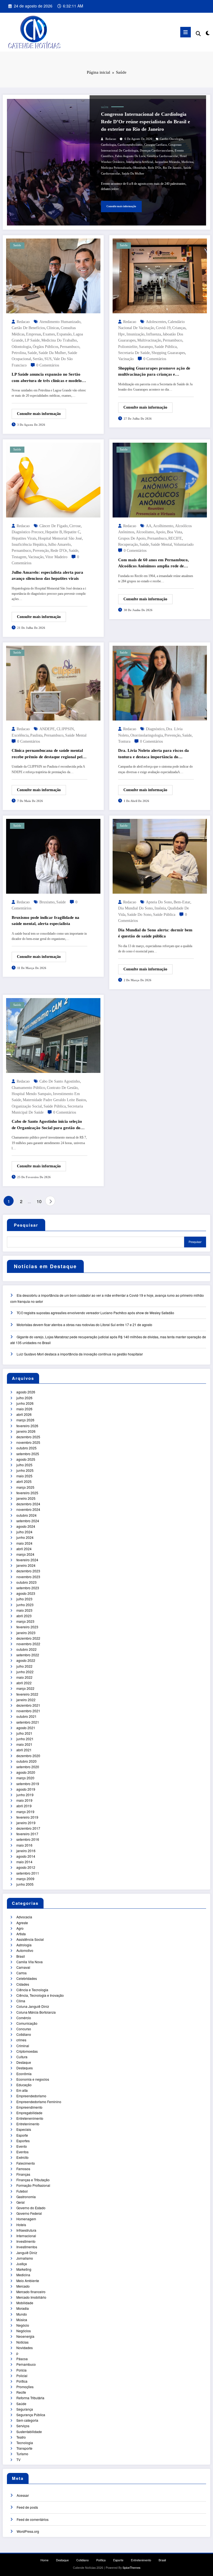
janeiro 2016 (26, 1851)
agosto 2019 (26, 1789)
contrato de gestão (62, 1088)
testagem (19, 557)
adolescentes (156, 322)
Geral (21, 2202)
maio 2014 (24, 1862)
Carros (21, 1973)
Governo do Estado (31, 2208)
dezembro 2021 (28, 1705)
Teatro (21, 2437)
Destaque (24, 2062)
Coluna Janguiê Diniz (33, 2006)
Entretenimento (28, 2124)
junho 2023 (25, 1605)
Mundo (22, 2314)
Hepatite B (54, 532)
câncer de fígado (54, 526)
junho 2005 (25, 1884)
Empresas (34, 334)
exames (49, 334)
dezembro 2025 (28, 1437)
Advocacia (24, 1917)
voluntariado (184, 544)
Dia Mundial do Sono (135, 908)
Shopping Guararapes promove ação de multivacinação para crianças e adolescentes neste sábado (154, 372)
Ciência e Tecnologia (32, 1990)
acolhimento (163, 526)
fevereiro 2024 (27, 1560)
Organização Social (27, 1106)
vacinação (126, 359)
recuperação (128, 544)
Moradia (23, 2308)
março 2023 (25, 1621)
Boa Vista (174, 532)
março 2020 (25, 1778)
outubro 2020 (26, 1761)
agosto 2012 (26, 1867)
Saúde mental (161, 544)
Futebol (22, 2191)
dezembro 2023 (28, 1571)
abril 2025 (24, 1481)
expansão (64, 334)
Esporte (22, 2135)
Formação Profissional (33, 2185)
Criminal (23, 2046)
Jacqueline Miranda (167, 162)
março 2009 (25, 1879)
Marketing (24, 2269)
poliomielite (128, 347)
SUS (48, 359)
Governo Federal (29, 2213)
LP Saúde (32, 340)
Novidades (25, 2348)
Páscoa (22, 2359)
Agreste (22, 1923)
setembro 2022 (28, 1655)
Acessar (23, 2495)
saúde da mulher (133, 174)
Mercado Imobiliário (31, 2297)
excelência (20, 735)
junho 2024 (25, 1537)
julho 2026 (24, 1398)
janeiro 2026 (26, 1431)
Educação (24, 2085)
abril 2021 (24, 1750)
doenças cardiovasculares (156, 151)
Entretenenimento (30, 2118)
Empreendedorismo (31, 2096)
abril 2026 (24, 1414)
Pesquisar (26, 1225)
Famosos (23, 2169)
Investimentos (27, 2247)
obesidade (140, 168)
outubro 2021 (26, 1716)
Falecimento (26, 2163)
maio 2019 (24, 1800)
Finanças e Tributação (33, 2180)
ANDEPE (47, 729)
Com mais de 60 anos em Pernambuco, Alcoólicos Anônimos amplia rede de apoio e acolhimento (154, 563)
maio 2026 (24, 1409)
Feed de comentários (33, 2519)
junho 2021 (25, 1739)
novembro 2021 (28, 1711)
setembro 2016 (28, 1839)
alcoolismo (145, 532)
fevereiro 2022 (27, 1694)
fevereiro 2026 (27, 1426)
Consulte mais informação (121, 206)
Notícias (22, 2342)
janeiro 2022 (26, 1700)
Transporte (24, 2448)
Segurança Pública (31, 2415)
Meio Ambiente (28, 2281)
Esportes (23, 2141)
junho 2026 (25, 1403)
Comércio (24, 2018)
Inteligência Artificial (140, 162)
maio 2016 (24, 1845)
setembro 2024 (28, 1521)
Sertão (38, 359)
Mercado (23, 2286)
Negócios (24, 2331)
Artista (21, 1934)
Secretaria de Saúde (134, 353)
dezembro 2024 (28, 1504)
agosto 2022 (26, 1660)
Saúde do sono (139, 915)
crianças (179, 328)
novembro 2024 (28, 1509)
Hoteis (21, 2225)
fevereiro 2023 (27, 1627)
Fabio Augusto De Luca (130, 156)
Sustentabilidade (29, 2432)
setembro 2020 (28, 1767)
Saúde (105, 107)
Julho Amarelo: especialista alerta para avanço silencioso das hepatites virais (47, 576)
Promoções (25, 2387)
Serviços (23, 2426)
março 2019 (25, 1812)
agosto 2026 (26, 1392)
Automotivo (25, 1950)
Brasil (21, 1956)
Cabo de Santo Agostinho (60, 1081)
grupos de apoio (132, 538)
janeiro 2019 (26, 1823)
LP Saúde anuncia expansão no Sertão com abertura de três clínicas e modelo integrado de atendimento (47, 378)
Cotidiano (24, 2034)
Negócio (23, 2325)
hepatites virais (24, 538)
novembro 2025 (28, 1442)
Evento (22, 2146)
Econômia (24, 2074)
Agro (20, 1928)
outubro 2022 (26, 1649)
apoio (160, 532)
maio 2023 (24, 1610)
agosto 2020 (26, 1772)
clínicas (53, 328)
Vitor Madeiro (56, 557)
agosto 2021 (26, 1728)
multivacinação (149, 340)
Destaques (25, 2068)
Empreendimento (29, 2107)
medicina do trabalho (59, 340)
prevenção (41, 551)
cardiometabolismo (130, 145)
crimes (21, 2040)
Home (45, 2560)
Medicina (23, 2275)
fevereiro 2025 (27, 1493)
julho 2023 (24, 1599)
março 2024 (25, 1554)
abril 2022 (24, 1683)
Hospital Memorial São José (60, 538)
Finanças (23, 2174)
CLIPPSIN (65, 729)
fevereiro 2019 (27, 1817)
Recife (21, 2392)
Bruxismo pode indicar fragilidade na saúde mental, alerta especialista (45, 921)
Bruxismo (47, 902)
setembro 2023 (28, 1588)
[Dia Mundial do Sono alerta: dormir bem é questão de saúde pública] (160, 856)
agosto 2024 (26, 1526)
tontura (124, 741)
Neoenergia (25, 2336)
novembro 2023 (28, 1577)
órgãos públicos (45, 347)
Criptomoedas (27, 2051)
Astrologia (24, 1945)
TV (18, 2460)
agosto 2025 (26, 1459)
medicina (187, 162)
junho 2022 (25, 1672)
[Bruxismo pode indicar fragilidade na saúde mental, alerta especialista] (53, 856)
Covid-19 (163, 328)
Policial (22, 2376)
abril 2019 (24, 1806)
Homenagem (26, 2219)
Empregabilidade (29, 2113)
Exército (22, 2157)
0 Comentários (48, 365)
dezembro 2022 (28, 1638)
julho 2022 (24, 1666)
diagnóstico (155, 729)
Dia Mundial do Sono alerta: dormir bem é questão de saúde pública (155, 933)
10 (39, 1201)
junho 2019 (25, 1795)
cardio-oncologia (171, 139)
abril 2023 (24, 1616)
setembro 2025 (28, 1454)
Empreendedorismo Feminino (39, 2102)
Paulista (36, 735)
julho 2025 (24, 1465)
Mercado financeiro (31, 2292)
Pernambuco (26, 2364)
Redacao (111, 139)
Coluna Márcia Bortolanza (36, 2012)
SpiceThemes (131, 2568)
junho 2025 (25, 1470)
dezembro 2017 (28, 1828)
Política (22, 2381)
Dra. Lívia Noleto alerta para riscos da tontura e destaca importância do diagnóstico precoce (154, 754)
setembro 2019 (28, 1784)
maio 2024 (24, 1543)
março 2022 (25, 1688)
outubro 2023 (26, 1582)
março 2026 (25, 1420)
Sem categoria (27, 2420)
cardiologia (108, 145)
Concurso (24, 2029)
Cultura (22, 2057)
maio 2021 (24, 1744)
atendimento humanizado (60, 322)
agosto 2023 (26, 1593)
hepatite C (72, 532)
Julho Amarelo (59, 544)
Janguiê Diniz (27, 2253)
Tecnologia (25, 2443)
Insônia (160, 908)
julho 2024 (24, 1532)
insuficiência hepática (29, 544)
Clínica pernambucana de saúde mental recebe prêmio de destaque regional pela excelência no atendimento (48, 754)
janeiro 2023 (26, 1633)
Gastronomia (26, 2197)
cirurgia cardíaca (155, 145)
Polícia (21, 2370)
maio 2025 (24, 1476)
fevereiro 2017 (27, 1834)
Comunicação (27, 2023)
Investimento (26, 2241)
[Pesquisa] (198, 33)
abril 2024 (24, 1549)
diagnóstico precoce (28, 532)
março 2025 (25, 1487)
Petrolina (19, 353)
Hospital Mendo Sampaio (31, 1094)
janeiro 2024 (26, 1565)
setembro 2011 (28, 1873)
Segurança (25, 2409)
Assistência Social (30, 1939)
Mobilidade (25, 2303)
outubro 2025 (26, 1448)
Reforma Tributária (30, 2398)
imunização (135, 334)
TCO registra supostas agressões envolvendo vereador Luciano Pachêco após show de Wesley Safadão (95, 1313)
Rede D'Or (154, 168)
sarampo (146, 347)
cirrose (75, 526)
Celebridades (27, 1978)
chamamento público (28, 1088)
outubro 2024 (26, 1515)
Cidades (23, 1984)
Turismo (22, 2454)
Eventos (22, 2152)
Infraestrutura (26, 2230)
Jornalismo (25, 2258)
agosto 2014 (26, 1856)
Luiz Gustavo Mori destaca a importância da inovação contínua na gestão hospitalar (80, 1354)
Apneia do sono (159, 902)
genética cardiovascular (163, 156)
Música (22, 2320)
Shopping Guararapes (168, 353)
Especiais (24, 2129)
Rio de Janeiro (172, 168)
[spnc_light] (207, 33)
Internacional (26, 2236)
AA (149, 526)
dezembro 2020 (28, 1756)
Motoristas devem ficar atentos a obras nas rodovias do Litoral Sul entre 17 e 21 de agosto (84, 1325)
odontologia (21, 347)
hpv (121, 334)
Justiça (22, 2264)
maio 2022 (24, 1677)
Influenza (154, 334)
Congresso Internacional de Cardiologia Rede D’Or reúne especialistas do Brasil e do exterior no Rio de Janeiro (145, 122)
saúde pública (166, 347)
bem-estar (182, 902)
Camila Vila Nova (30, 1962)
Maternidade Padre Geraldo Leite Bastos (54, 1100)
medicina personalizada (116, 168)
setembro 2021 (28, 1722)
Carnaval (23, 1967)
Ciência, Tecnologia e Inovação (40, 1995)
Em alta (22, 2090)
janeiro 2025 (26, 1498)
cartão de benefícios (28, 328)
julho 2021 (24, 1733)
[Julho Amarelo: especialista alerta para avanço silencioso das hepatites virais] (53, 479)
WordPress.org (28, 2531)
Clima (21, 2001)
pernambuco (70, 347)
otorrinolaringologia (147, 735)
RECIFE (175, 538)
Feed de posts (27, 2507)
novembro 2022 (28, 1644)
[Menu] (186, 32)
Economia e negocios (33, 2079)
